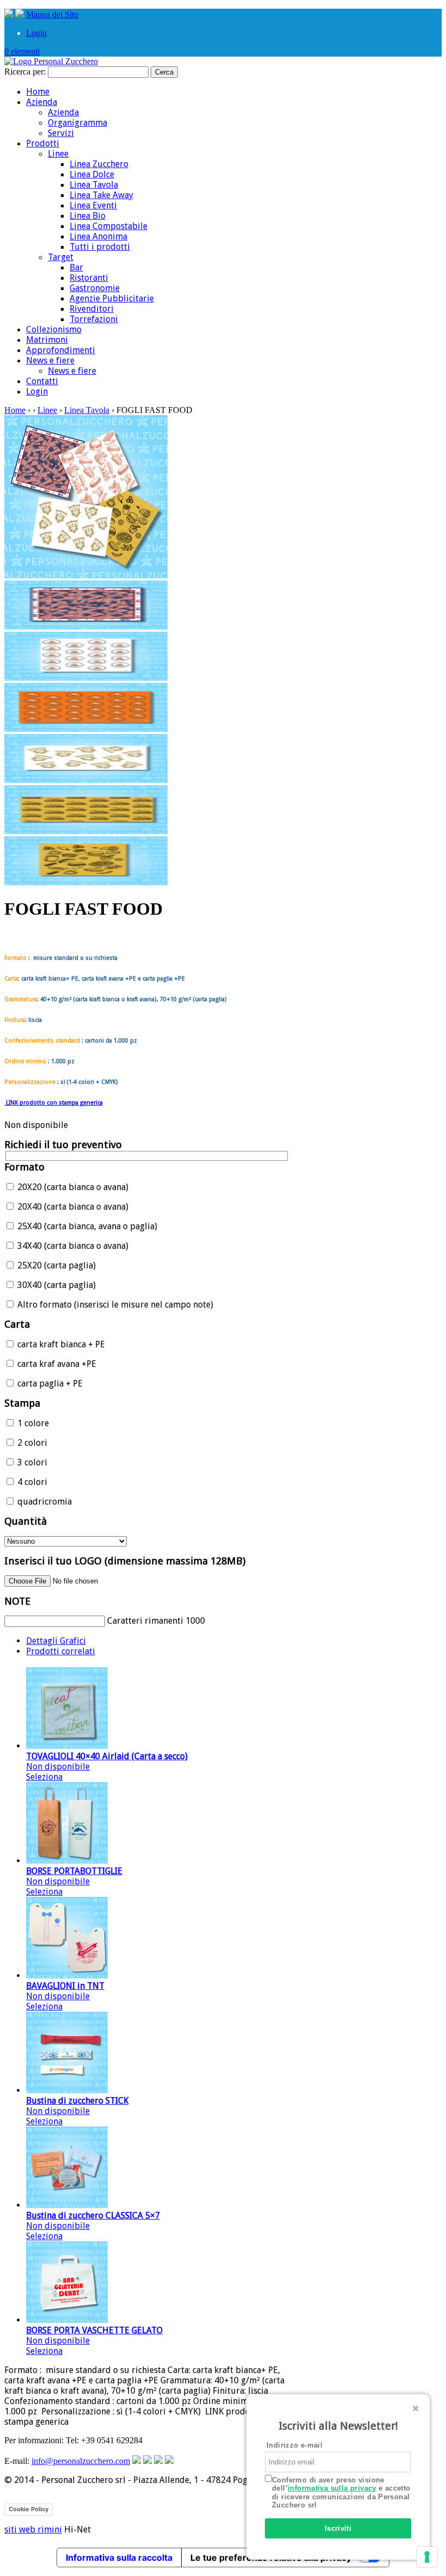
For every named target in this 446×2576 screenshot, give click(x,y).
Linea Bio (88, 216)
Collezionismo (54, 329)
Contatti (42, 381)
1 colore (32, 1423)
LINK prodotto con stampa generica (54, 1103)
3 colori (31, 1462)
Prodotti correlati (61, 1651)
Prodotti (43, 143)
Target (61, 257)
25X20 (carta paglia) (55, 1265)
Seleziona (44, 1777)
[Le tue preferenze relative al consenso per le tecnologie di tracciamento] (427, 2557)
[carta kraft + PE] (86, 627)
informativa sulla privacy (332, 2488)
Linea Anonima (98, 236)
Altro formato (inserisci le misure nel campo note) (114, 1305)
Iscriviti (338, 2528)
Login (36, 33)
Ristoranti (89, 278)
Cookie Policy (29, 2509)
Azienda (42, 102)
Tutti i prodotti (100, 247)
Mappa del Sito (52, 14)
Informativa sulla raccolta (119, 2557)
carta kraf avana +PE (56, 1364)
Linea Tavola (94, 185)
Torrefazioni (94, 319)
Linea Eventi (93, 205)
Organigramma (78, 123)
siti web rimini (33, 2529)
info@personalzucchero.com (81, 2461)
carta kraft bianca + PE (60, 1344)
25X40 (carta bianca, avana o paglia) (86, 1226)
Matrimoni (47, 340)
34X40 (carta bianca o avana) (72, 1246)
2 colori (31, 1443)
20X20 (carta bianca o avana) (72, 1187)
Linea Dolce (92, 174)
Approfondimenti (61, 350)
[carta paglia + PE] (86, 831)
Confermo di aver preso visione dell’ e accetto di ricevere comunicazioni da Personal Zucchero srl (341, 2493)
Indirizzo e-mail (295, 2445)
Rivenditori (92, 309)
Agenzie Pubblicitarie (112, 298)
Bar (76, 267)
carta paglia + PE (49, 1383)
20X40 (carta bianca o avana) (72, 1207)
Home (38, 92)
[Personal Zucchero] (51, 61)
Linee (58, 154)
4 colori (31, 1482)
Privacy (68, 2509)
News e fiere (50, 360)
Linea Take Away (101, 195)
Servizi (61, 133)
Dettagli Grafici (56, 1641)
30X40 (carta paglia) (55, 1285)
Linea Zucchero (99, 164)
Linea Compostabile (109, 226)
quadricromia (44, 1502)
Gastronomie (95, 288)
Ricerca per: (25, 72)
